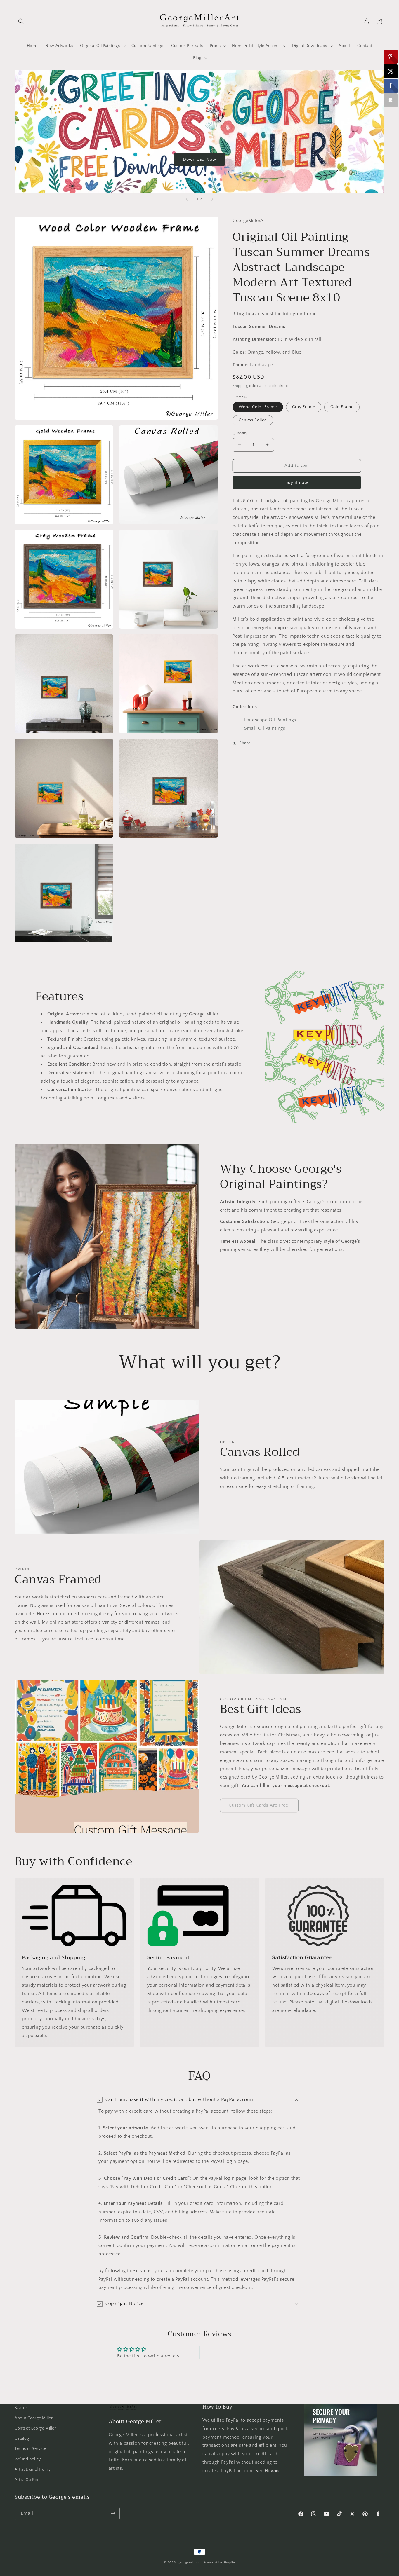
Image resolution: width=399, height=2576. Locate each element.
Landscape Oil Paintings (270, 720)
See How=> (267, 2471)
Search (21, 2408)
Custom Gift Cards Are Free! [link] (259, 1806)
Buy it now (297, 482)
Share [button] (245, 743)
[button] (21, 21)
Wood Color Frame (258, 407)
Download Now (199, 159)
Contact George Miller (35, 2428)
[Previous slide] (187, 199)
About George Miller (34, 2418)
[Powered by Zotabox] (391, 100)
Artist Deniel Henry (33, 2469)
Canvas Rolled (253, 420)
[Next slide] (212, 199)
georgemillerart (190, 2563)
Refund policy (28, 2459)
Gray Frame (304, 407)
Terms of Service (30, 2449)
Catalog (22, 2439)
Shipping (240, 386)
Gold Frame (342, 407)
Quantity (240, 433)
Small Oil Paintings (265, 728)
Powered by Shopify (219, 2563)
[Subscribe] (113, 2513)
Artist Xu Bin (26, 2480)
